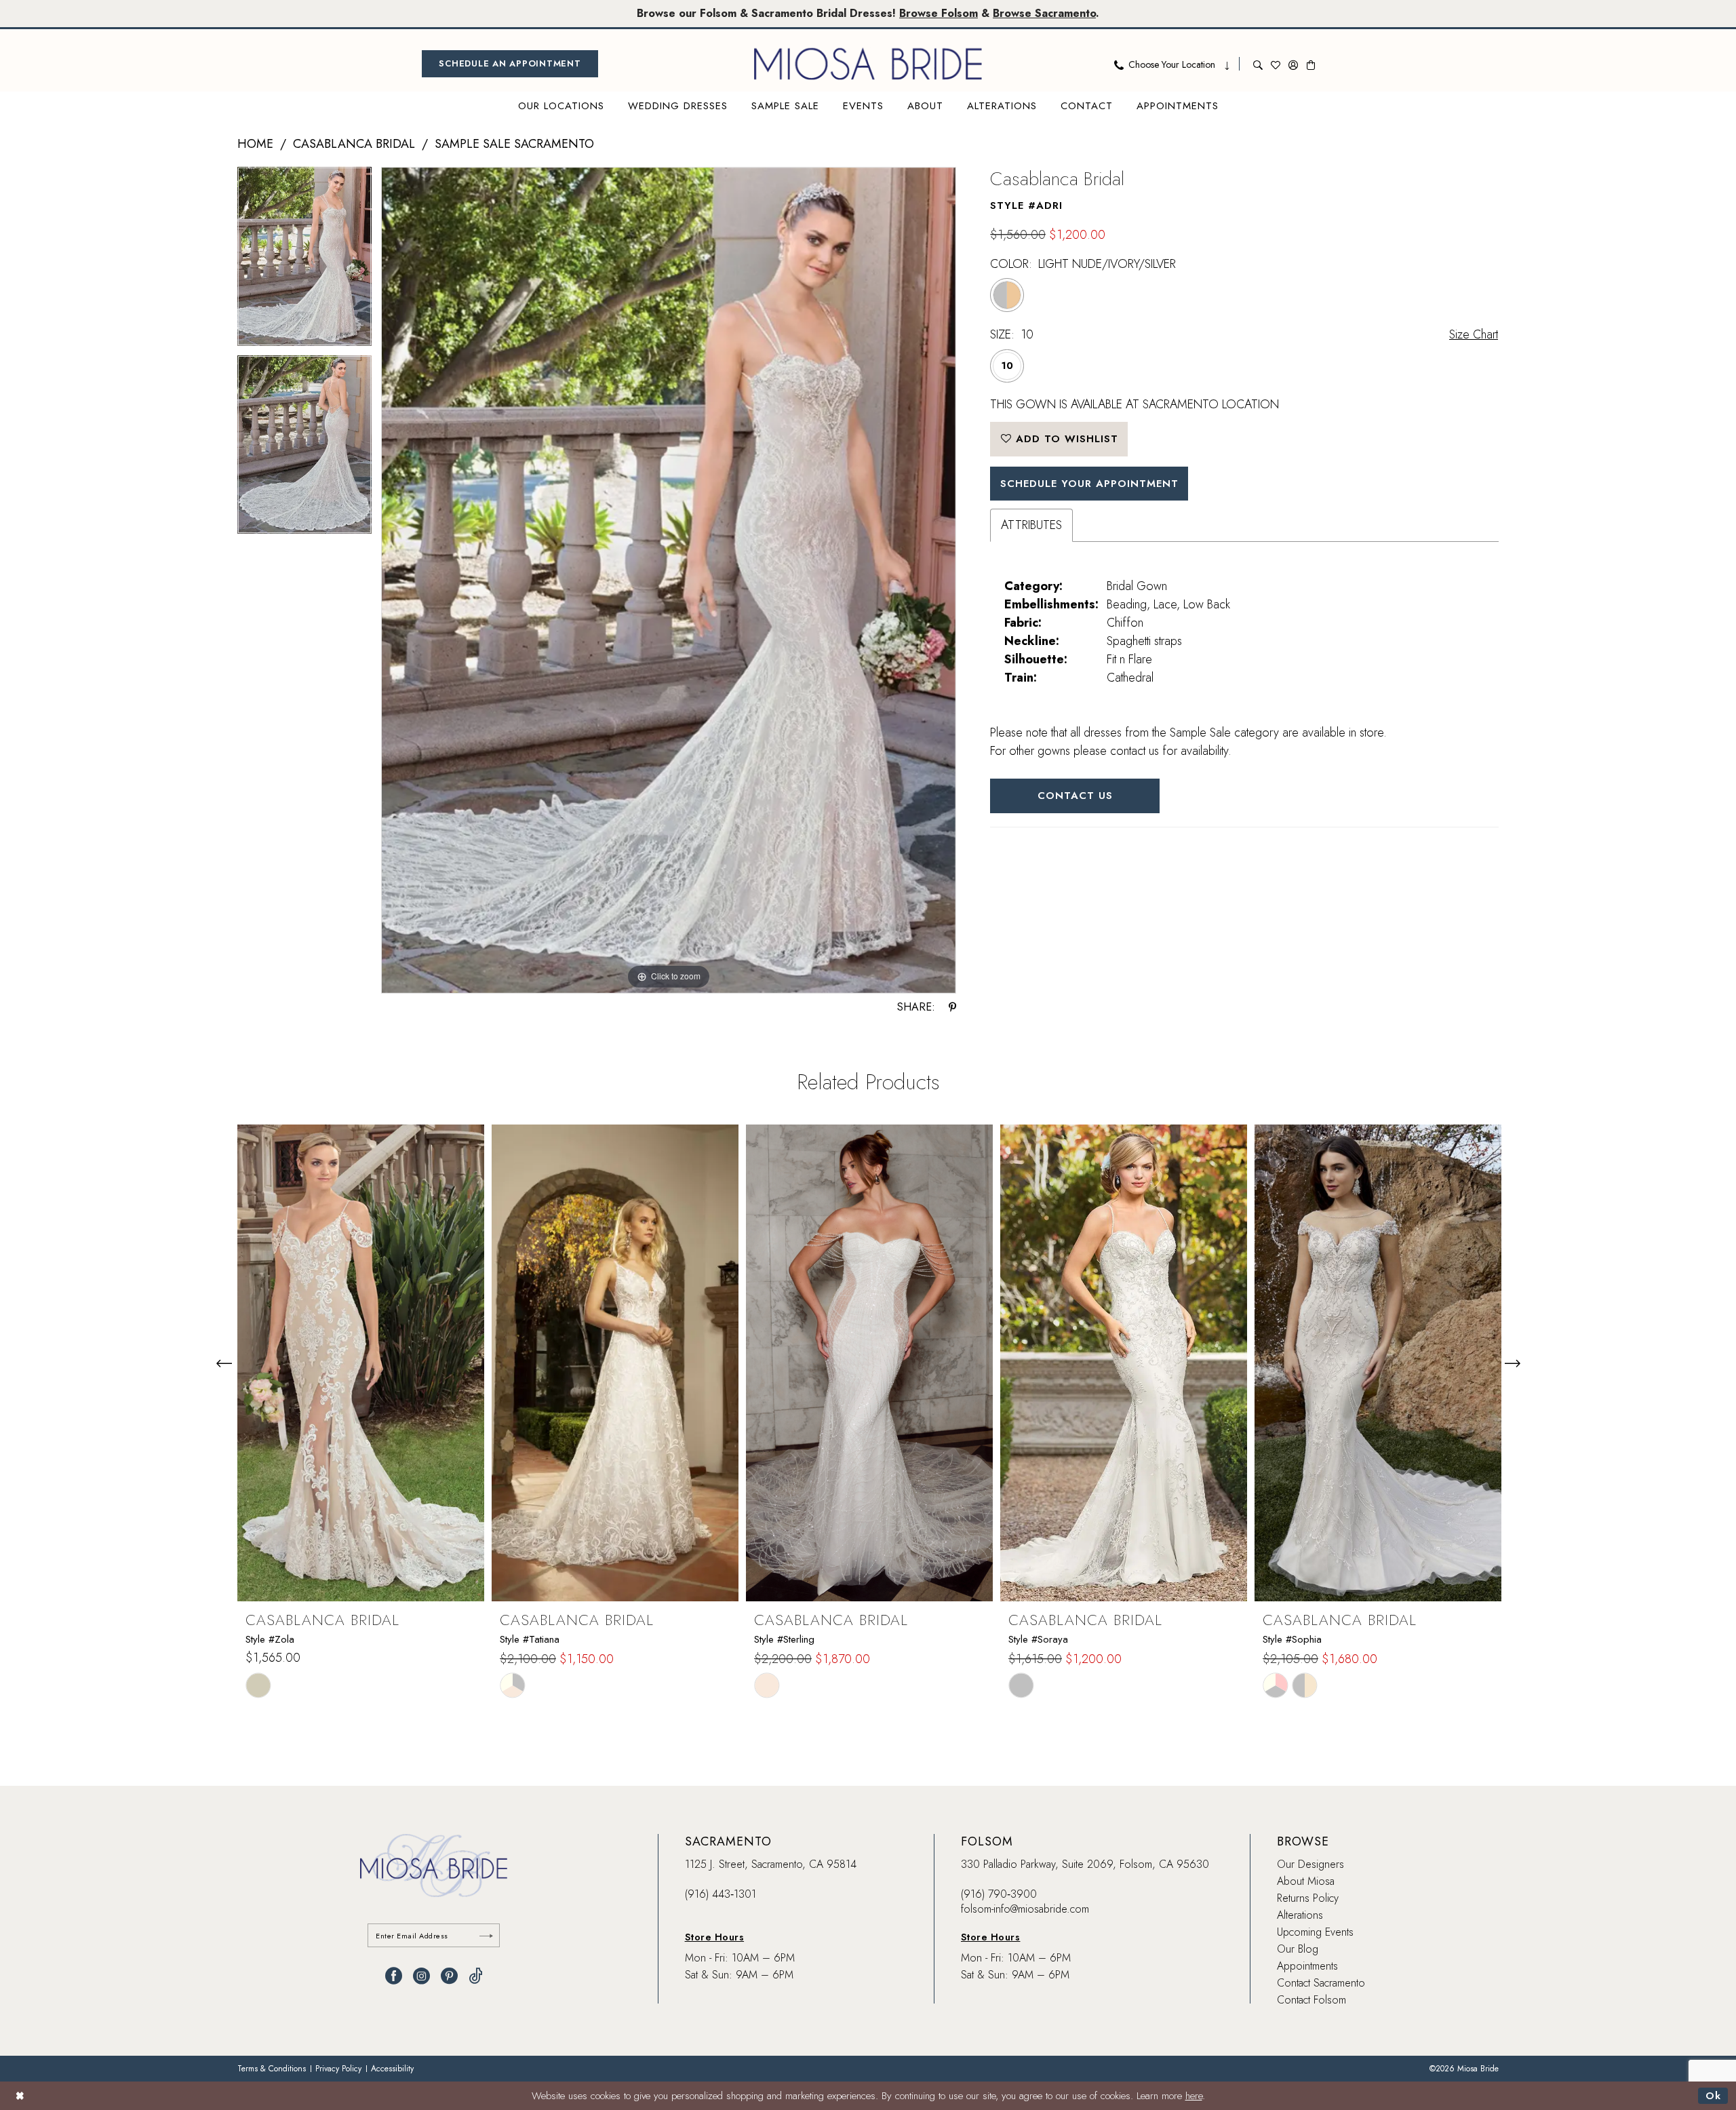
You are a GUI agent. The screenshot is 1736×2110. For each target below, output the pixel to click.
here (1194, 2096)
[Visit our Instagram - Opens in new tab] (421, 1976)
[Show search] (1258, 64)
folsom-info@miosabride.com (1025, 1909)
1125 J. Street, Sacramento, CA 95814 (771, 1864)
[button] (1293, 64)
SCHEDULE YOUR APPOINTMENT (1089, 484)
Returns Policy (1308, 1898)
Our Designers (1310, 1864)
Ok (1713, 2096)
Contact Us (1075, 796)
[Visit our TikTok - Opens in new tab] (476, 1976)
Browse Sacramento (1044, 13)
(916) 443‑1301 (721, 1894)
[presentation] (361, 1363)
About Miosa (1306, 1881)
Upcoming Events (1315, 1932)
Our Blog (1298, 1949)
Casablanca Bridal (354, 144)
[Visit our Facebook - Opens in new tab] (394, 1976)
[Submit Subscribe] (486, 1935)
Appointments (1307, 1966)
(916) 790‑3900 (999, 1894)
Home (255, 144)
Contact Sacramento (1321, 1983)
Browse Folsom (939, 13)
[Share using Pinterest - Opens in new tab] (952, 1007)
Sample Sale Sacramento (514, 144)
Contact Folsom (1311, 2000)
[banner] (868, 64)
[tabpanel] (304, 261)
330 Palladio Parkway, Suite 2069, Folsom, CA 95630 (1085, 1864)
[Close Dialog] (20, 2095)
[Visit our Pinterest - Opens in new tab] (449, 1976)
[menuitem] (510, 64)
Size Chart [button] (1474, 334)
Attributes (1031, 525)
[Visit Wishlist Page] (1276, 64)
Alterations (1300, 1915)
